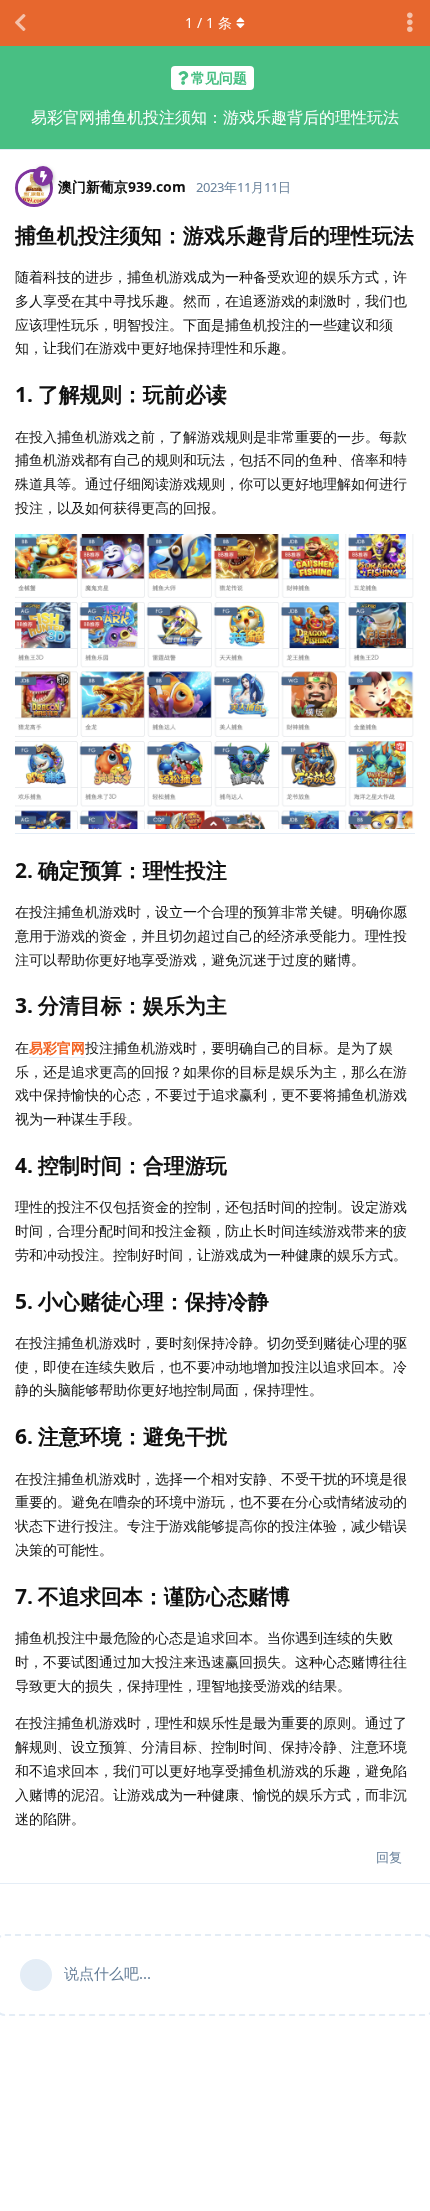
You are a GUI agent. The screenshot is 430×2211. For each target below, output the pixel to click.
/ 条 (208, 22)
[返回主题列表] (20, 23)
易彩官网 (57, 1047)
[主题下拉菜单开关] (410, 23)
